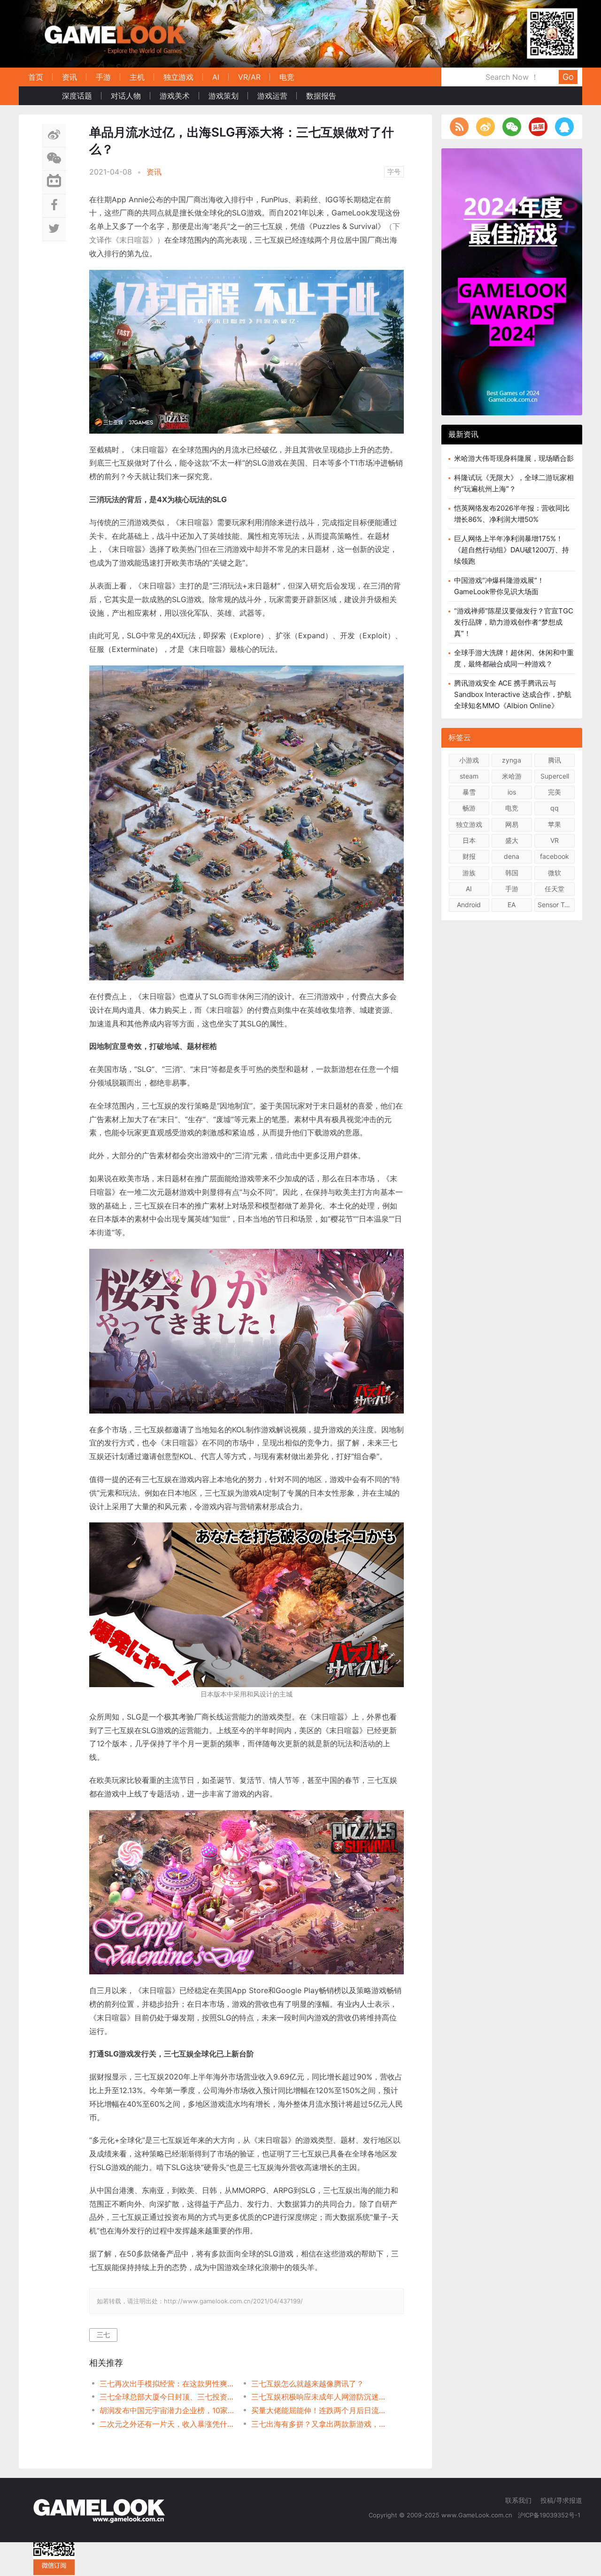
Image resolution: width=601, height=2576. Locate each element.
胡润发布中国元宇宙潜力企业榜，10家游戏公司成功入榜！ (168, 2410)
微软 (555, 873)
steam (469, 776)
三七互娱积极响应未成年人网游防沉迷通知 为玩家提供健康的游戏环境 (320, 2397)
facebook (555, 856)
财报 (469, 856)
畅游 (469, 808)
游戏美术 (175, 96)
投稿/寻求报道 (561, 2500)
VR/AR (249, 77)
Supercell (555, 776)
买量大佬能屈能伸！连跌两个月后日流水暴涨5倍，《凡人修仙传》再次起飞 (320, 2410)
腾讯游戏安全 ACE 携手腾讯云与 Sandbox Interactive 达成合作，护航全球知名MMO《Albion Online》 (513, 694)
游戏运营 (272, 96)
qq (555, 808)
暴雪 (469, 792)
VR (555, 840)
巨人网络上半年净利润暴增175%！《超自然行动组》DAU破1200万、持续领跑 (512, 550)
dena (512, 856)
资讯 (69, 77)
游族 (469, 873)
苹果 (555, 824)
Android (469, 905)
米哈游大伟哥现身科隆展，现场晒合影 (514, 458)
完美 (555, 792)
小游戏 (469, 760)
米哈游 (512, 776)
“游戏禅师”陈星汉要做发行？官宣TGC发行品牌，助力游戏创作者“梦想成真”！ (514, 622)
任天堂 (555, 889)
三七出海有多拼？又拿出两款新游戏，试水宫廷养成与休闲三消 (320, 2424)
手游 (103, 77)
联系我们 (518, 2500)
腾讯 (555, 760)
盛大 (512, 840)
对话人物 (126, 96)
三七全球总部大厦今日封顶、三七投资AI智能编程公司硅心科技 (168, 2397)
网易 (512, 824)
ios (512, 792)
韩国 (512, 873)
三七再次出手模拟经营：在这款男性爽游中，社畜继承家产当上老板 (168, 2384)
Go (568, 77)
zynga (512, 760)
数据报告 (321, 96)
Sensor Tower (556, 905)
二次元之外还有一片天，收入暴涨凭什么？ (168, 2424)
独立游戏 (178, 77)
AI (216, 77)
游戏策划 (223, 96)
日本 (469, 840)
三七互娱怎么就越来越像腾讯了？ (308, 2384)
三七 (103, 2335)
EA (512, 905)
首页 (36, 77)
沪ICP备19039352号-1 (550, 2515)
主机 (137, 77)
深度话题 (77, 96)
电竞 (287, 77)
